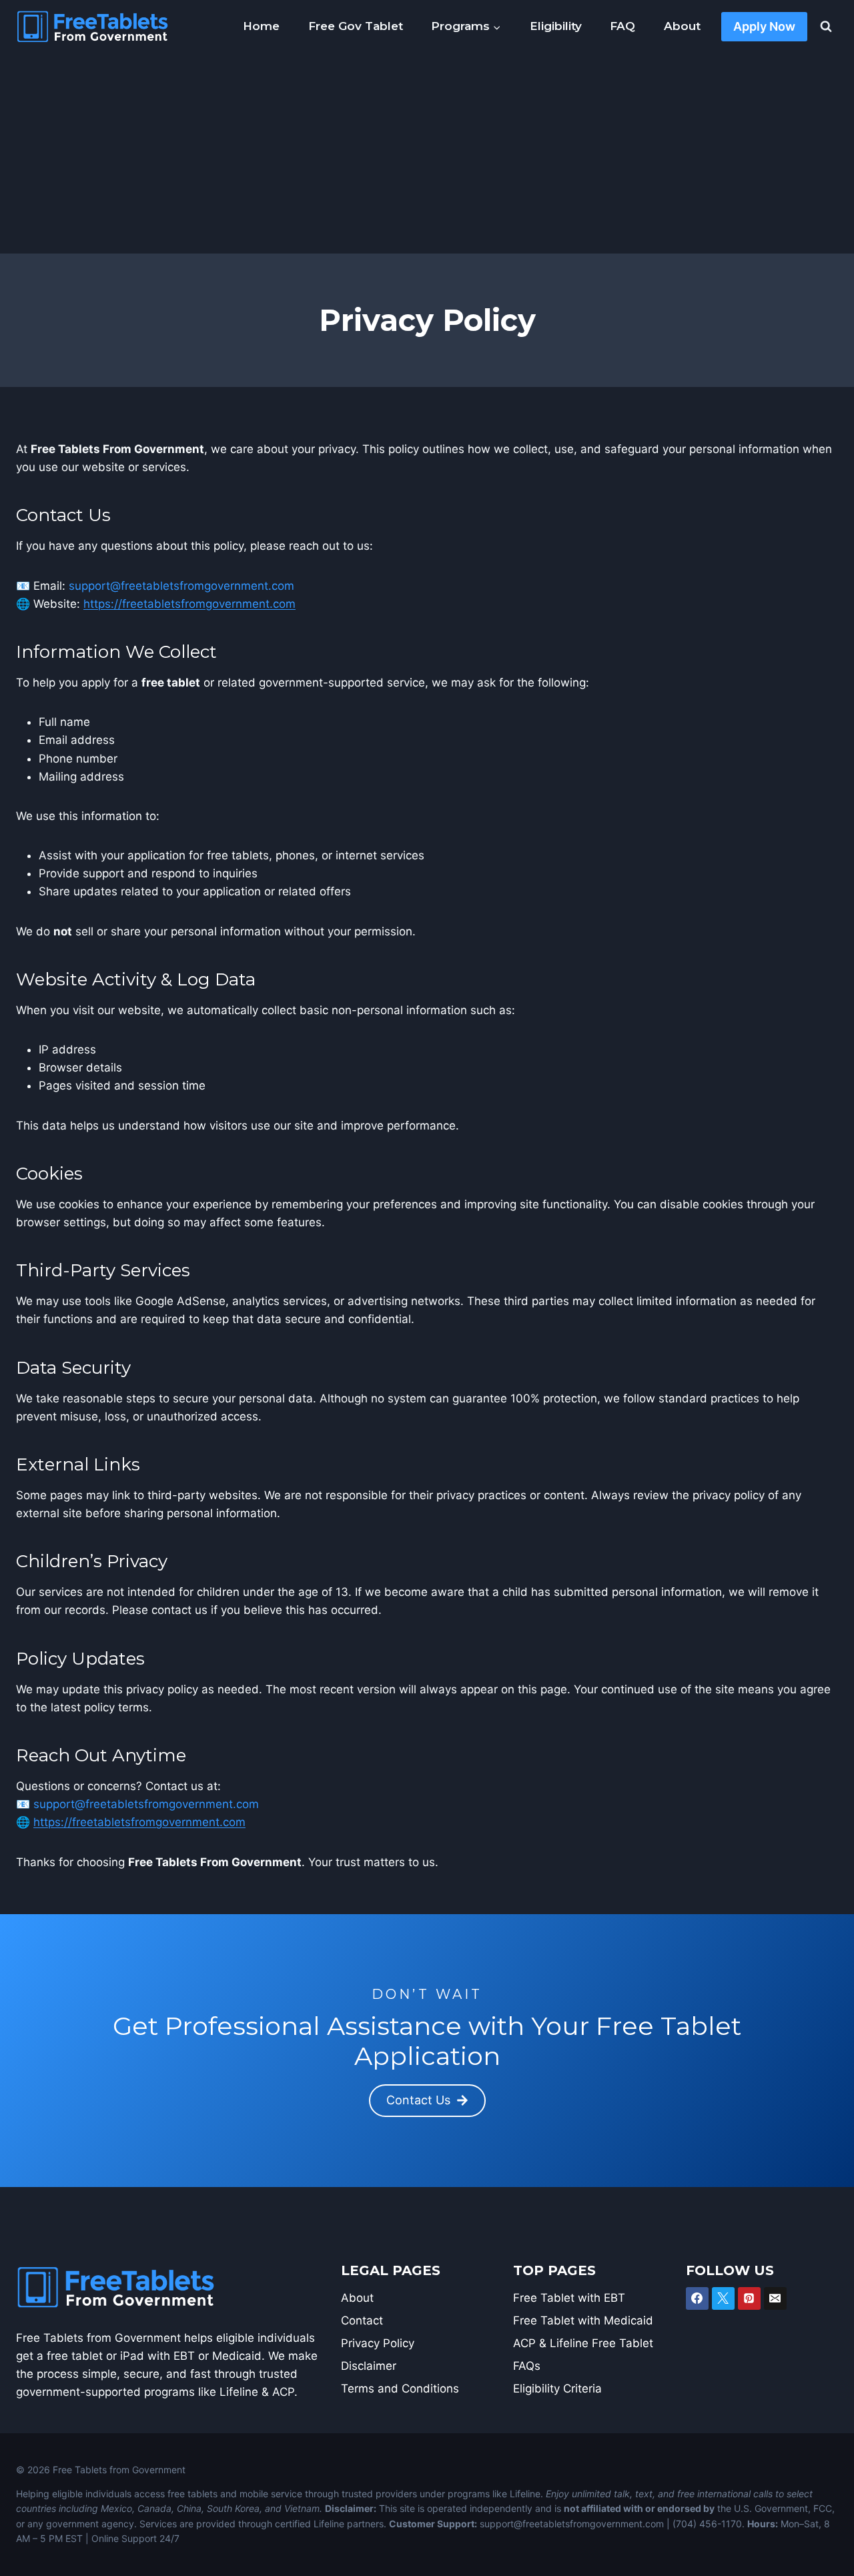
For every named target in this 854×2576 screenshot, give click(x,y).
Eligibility (556, 26)
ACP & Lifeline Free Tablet (583, 2343)
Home (261, 26)
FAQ (622, 26)
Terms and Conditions (400, 2389)
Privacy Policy (378, 2343)
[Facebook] (697, 2298)
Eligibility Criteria (557, 2389)
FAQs (527, 2366)
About (682, 26)
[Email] (775, 2298)
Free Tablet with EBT (569, 2298)
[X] (723, 2298)
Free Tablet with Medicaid (583, 2320)
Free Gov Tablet (356, 26)
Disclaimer (369, 2366)
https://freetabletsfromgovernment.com (189, 604)
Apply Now (764, 26)
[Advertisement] (427, 153)
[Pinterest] (749, 2298)
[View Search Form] (826, 27)
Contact (362, 2320)
